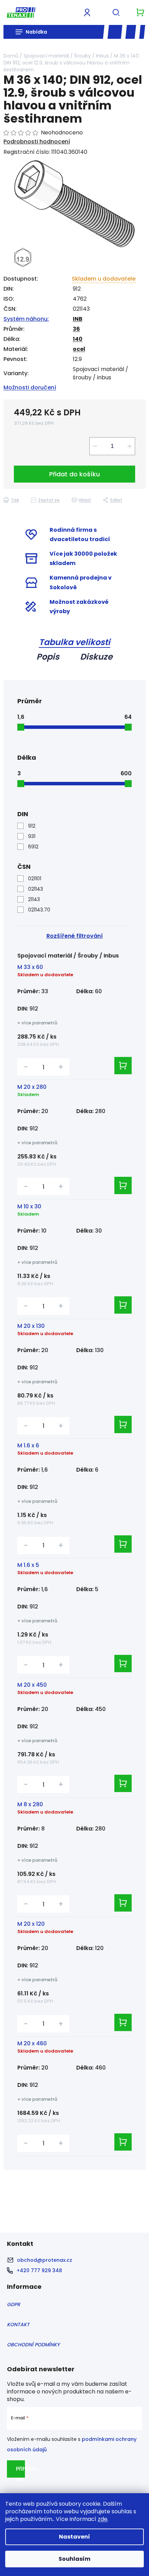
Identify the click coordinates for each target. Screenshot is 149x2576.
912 (32, 826)
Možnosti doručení (30, 387)
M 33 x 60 (30, 967)
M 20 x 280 (32, 1087)
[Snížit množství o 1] (95, 446)
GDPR (14, 2304)
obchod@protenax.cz (45, 2260)
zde (103, 2519)
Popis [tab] (48, 657)
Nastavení (74, 2537)
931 (32, 836)
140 (78, 339)
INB (78, 319)
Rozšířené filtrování (75, 936)
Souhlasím (74, 2559)
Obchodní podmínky (33, 2345)
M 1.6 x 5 (28, 1565)
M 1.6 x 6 (28, 1445)
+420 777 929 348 (39, 2270)
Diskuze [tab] (96, 657)
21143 (34, 899)
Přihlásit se (20, 2471)
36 (76, 329)
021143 (36, 889)
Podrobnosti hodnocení (37, 142)
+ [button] (61, 1067)
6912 (33, 847)
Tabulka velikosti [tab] (74, 642)
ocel (79, 349)
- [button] (26, 1067)
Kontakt (18, 2324)
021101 (35, 879)
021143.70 (39, 910)
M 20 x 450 (32, 1685)
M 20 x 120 (31, 1924)
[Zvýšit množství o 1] (130, 446)
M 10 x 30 (29, 1206)
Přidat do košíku (74, 474)
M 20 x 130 (31, 1326)
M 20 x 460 (32, 2043)
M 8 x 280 (30, 1804)
